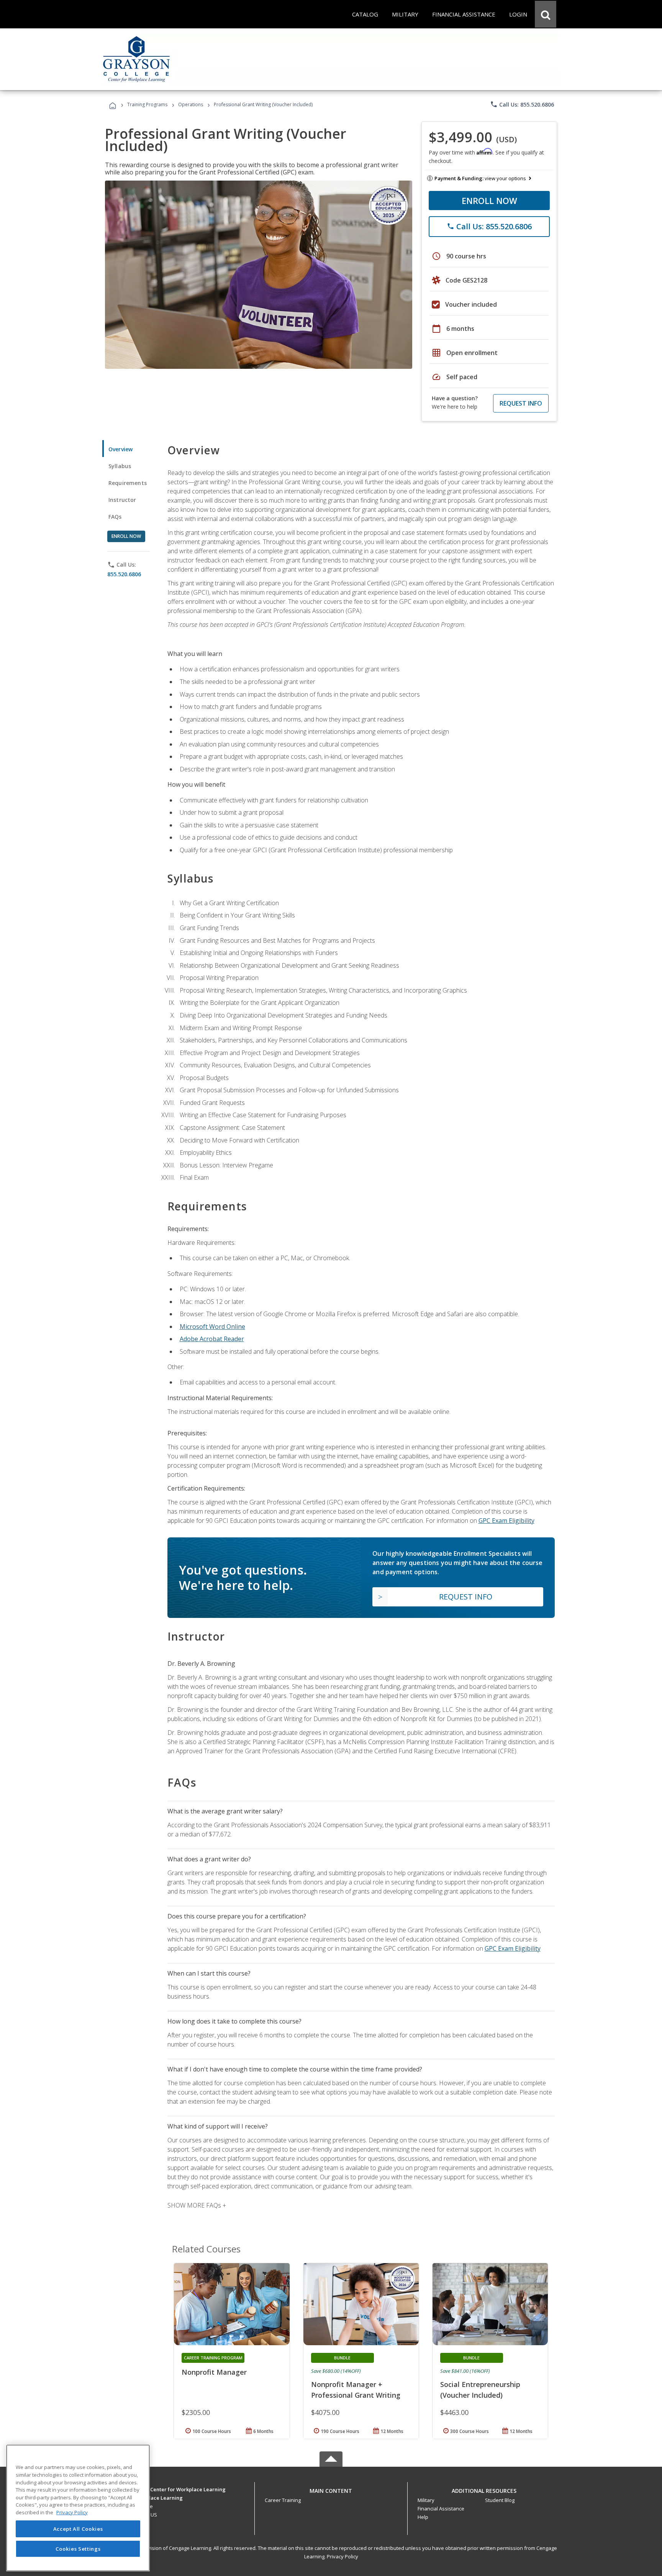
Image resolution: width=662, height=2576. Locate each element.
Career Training (283, 2500)
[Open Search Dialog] (546, 14)
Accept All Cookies (78, 2529)
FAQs (115, 517)
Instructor (122, 500)
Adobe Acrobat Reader (212, 1339)
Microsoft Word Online (212, 1327)
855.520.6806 (124, 574)
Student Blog (500, 2500)
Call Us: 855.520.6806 (522, 104)
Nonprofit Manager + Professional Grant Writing (356, 2390)
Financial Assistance (441, 2509)
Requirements (128, 483)
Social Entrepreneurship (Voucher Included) (480, 2390)
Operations (191, 104)
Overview (120, 449)
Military (426, 2500)
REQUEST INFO (521, 403)
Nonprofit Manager (214, 2372)
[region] (78, 2508)
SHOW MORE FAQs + (197, 2205)
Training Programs (147, 104)
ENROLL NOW (489, 201)
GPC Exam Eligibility (506, 1521)
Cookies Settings (78, 2548)
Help (423, 2517)
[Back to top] (331, 2489)
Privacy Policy (342, 2556)
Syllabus (120, 466)
